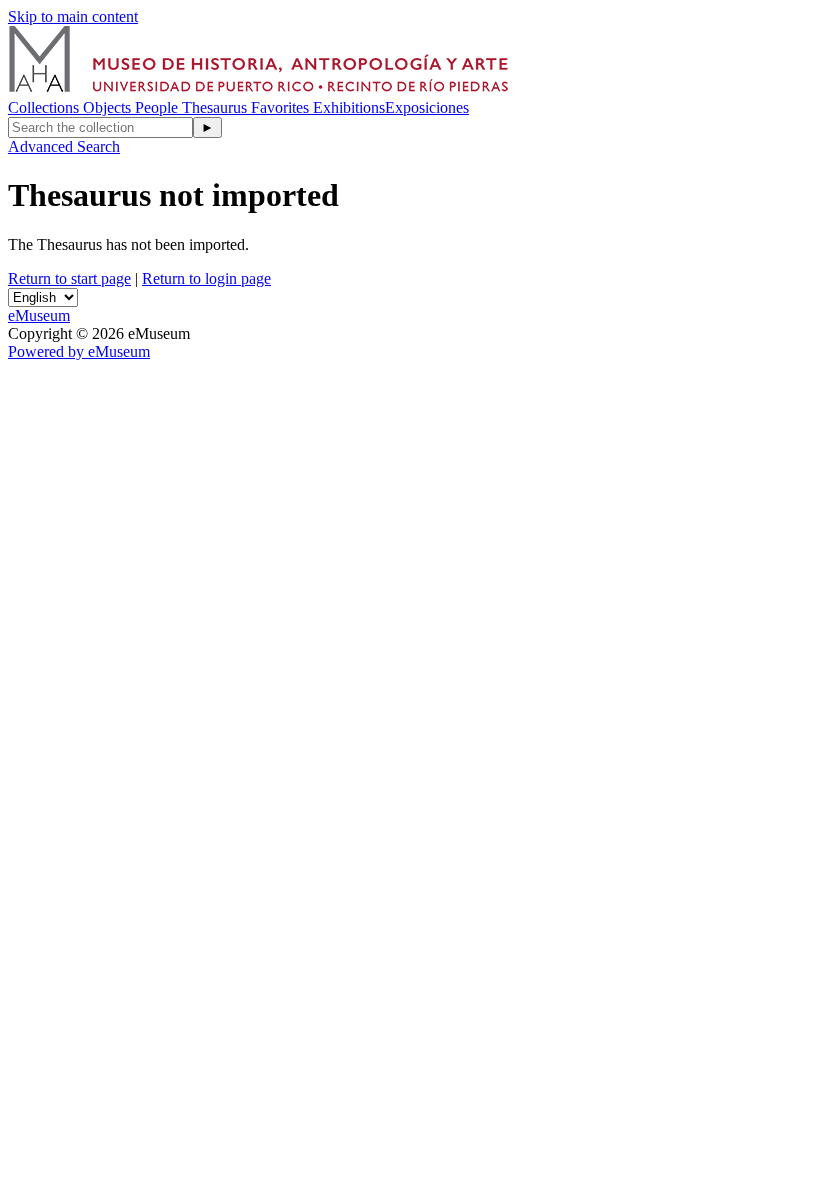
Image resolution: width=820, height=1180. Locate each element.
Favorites (282, 107)
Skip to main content (73, 16)
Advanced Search (64, 146)
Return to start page (69, 278)
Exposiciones (427, 107)
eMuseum (39, 315)
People (158, 107)
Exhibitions (349, 107)
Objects (109, 107)
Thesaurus (216, 107)
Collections (45, 107)
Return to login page (206, 278)
